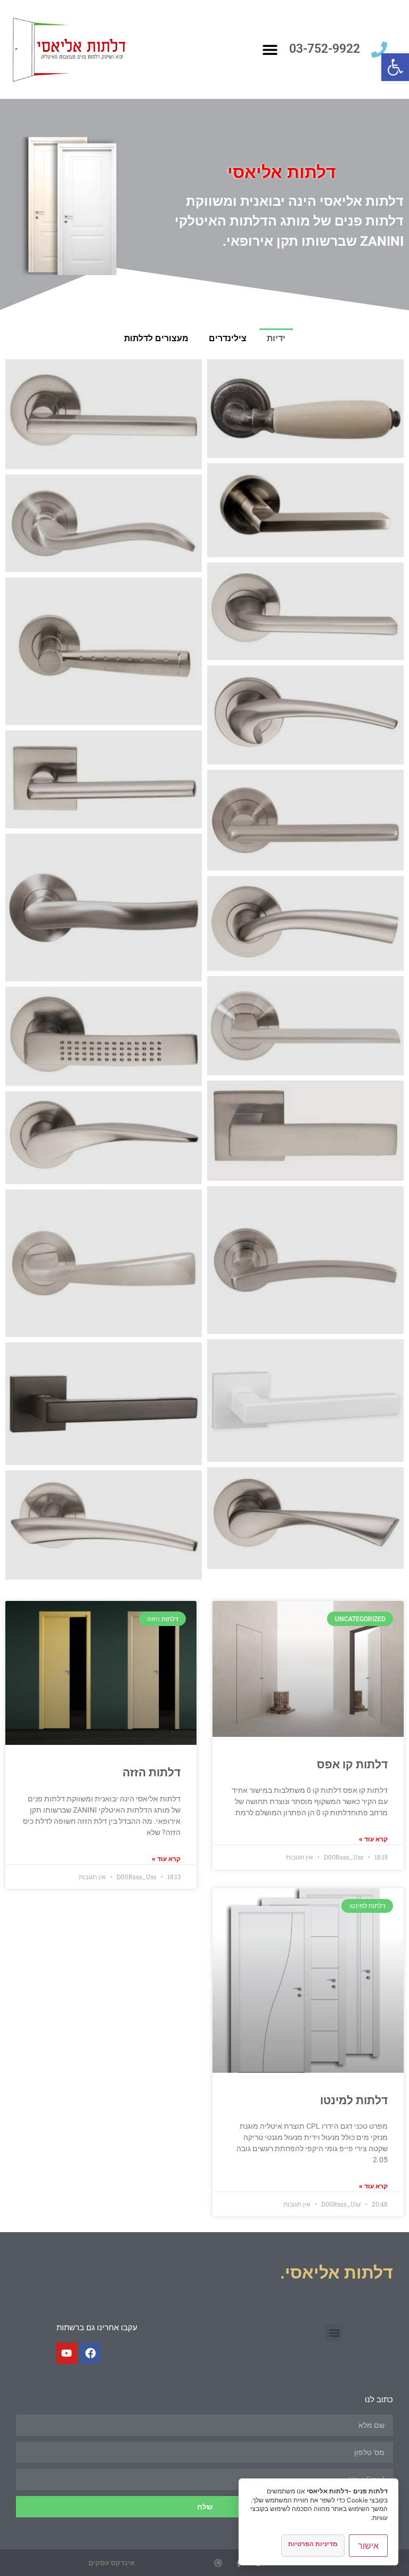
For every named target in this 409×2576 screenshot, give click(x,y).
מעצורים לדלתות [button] (156, 338)
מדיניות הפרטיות (313, 2544)
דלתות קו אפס (352, 1765)
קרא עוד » (373, 1839)
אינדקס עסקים (112, 2563)
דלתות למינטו (354, 2100)
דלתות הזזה (152, 1773)
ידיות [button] (276, 338)
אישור (368, 2546)
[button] (395, 67)
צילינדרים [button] (228, 338)
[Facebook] (91, 2353)
